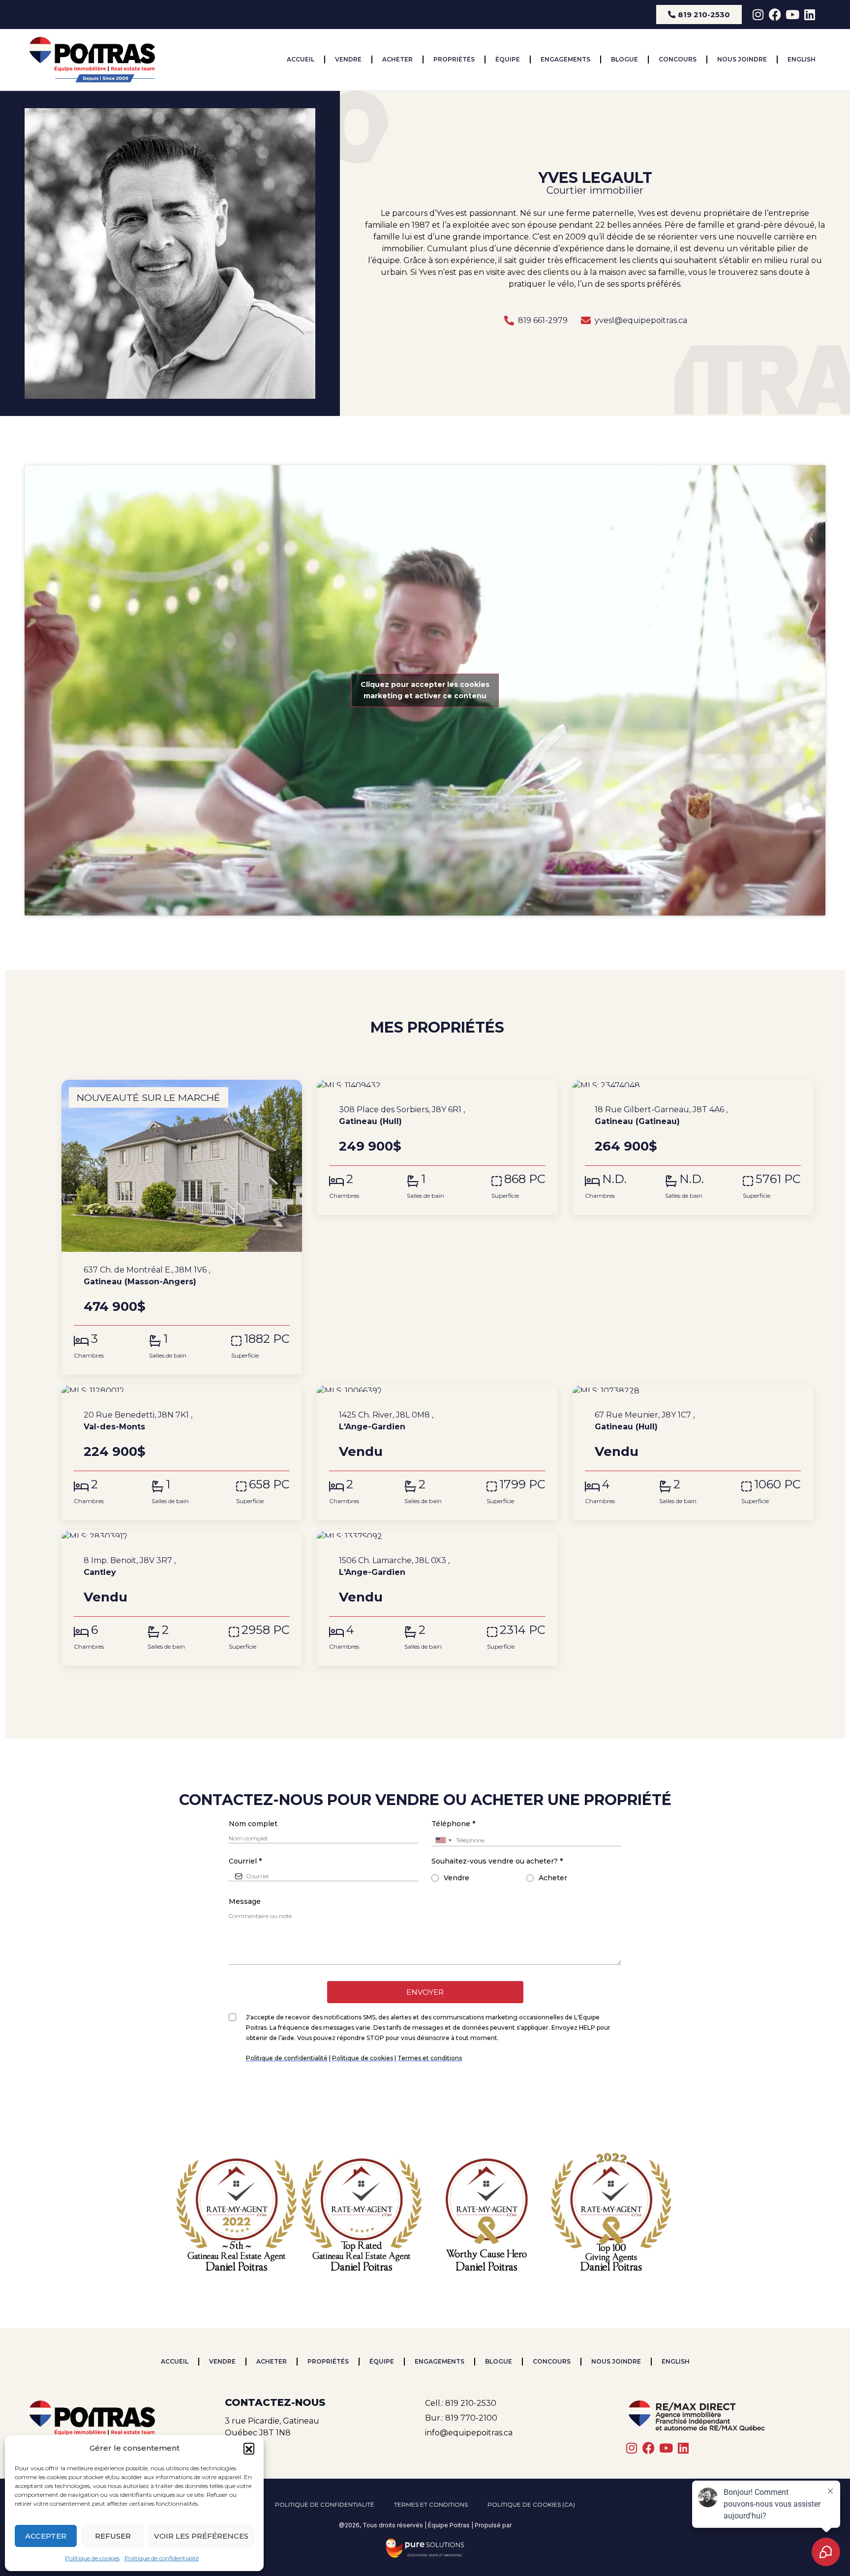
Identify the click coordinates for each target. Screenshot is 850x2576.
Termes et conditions (431, 2504)
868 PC (525, 1179)
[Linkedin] (809, 15)
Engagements (565, 59)
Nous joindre (742, 59)
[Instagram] (758, 15)
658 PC (269, 1484)
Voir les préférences (201, 2536)
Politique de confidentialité (162, 2558)
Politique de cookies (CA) (531, 2504)
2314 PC (523, 1630)
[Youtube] (792, 15)
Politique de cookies (92, 2558)
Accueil (301, 59)
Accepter (46, 2536)
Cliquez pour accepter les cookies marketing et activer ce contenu (425, 690)
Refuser (113, 2536)
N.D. (614, 1179)
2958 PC (266, 1630)
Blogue (624, 59)
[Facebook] (775, 15)
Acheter (397, 59)
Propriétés (454, 59)
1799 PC (522, 1484)
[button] (249, 2448)
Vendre (348, 59)
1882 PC (267, 1339)
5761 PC (778, 1179)
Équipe (508, 59)
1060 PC (777, 1484)
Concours (678, 59)
